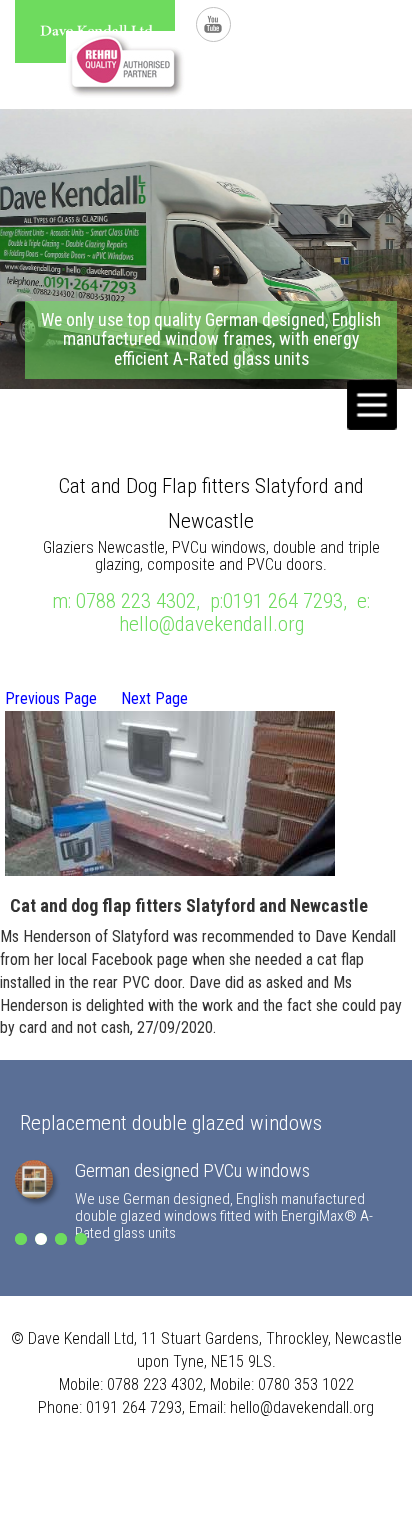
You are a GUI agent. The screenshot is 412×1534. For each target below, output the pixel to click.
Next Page (154, 698)
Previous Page (51, 698)
